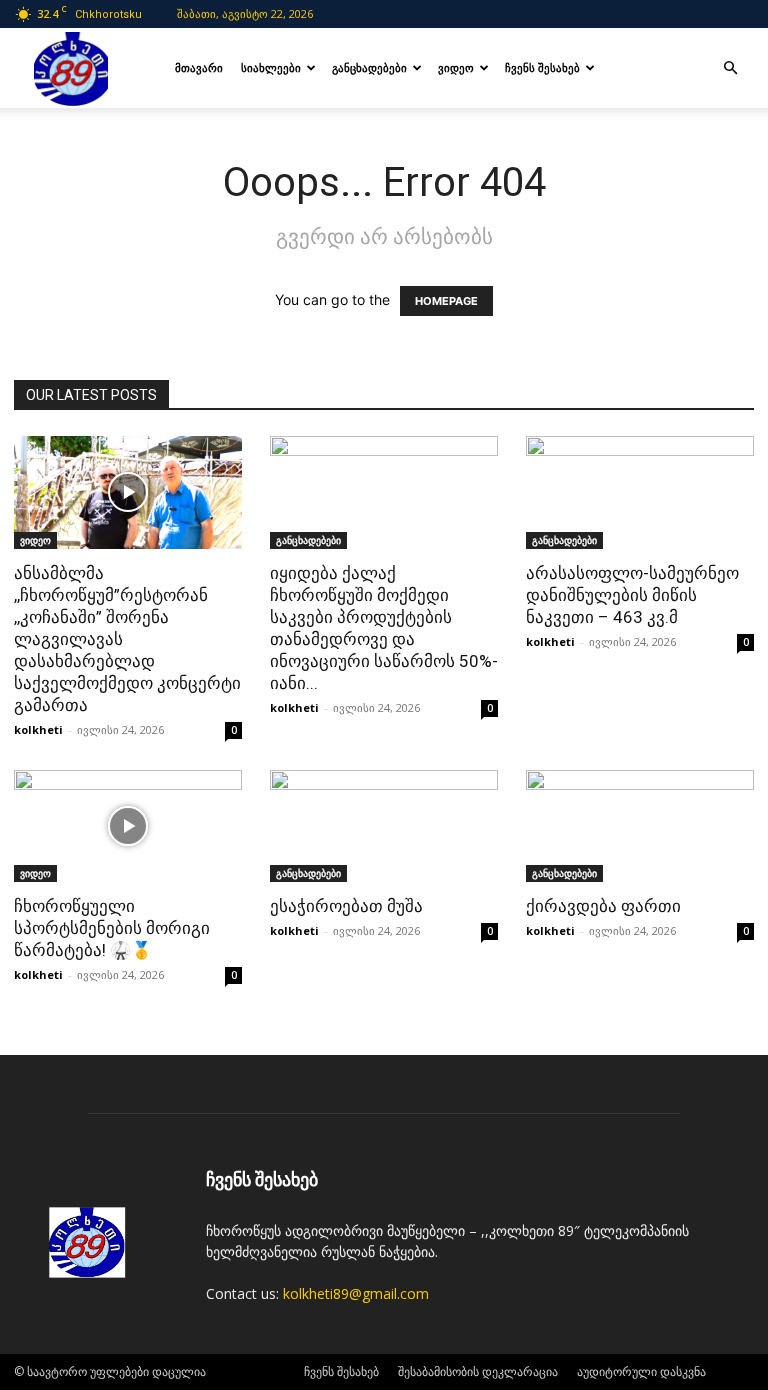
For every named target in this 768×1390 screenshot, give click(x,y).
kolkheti (38, 729)
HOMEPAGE (446, 301)
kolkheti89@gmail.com (356, 1293)
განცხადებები (369, 67)
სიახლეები (271, 67)
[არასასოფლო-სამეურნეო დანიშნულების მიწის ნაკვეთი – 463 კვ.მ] (640, 492)
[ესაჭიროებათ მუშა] (384, 826)
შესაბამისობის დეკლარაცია (478, 1371)
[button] (730, 68)
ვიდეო (456, 67)
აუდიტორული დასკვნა (641, 1371)
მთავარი (199, 67)
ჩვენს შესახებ (542, 67)
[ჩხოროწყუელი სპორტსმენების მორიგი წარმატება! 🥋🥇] (128, 826)
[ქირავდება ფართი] (640, 826)
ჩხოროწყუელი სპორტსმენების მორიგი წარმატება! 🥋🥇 (112, 928)
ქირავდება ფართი (603, 906)
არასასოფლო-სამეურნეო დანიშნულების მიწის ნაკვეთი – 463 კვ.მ (632, 595)
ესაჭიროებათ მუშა (346, 906)
